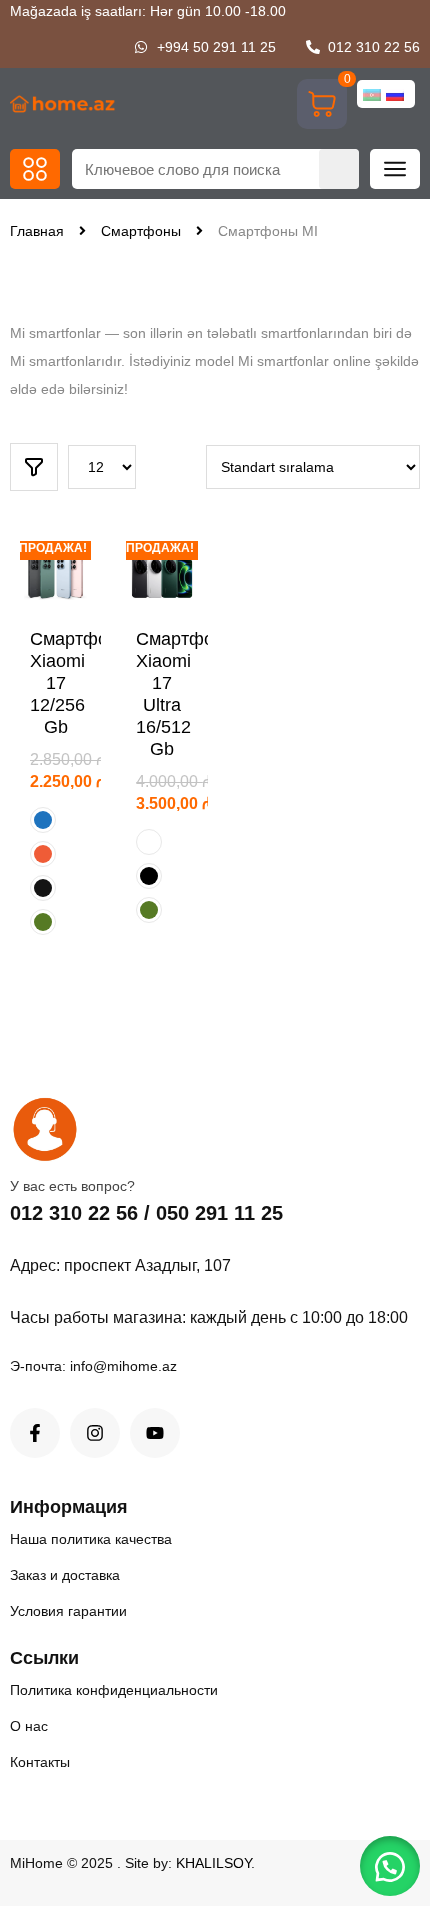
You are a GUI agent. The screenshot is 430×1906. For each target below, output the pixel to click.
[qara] (149, 876)
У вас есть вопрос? (72, 1186)
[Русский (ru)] (395, 94)
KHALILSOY (213, 1863)
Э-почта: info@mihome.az (93, 1366)
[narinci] (43, 854)
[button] (35, 169)
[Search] (339, 169)
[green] (43, 922)
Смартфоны (141, 231)
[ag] (149, 842)
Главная (37, 231)
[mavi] (43, 820)
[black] (43, 888)
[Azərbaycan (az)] (372, 94)
